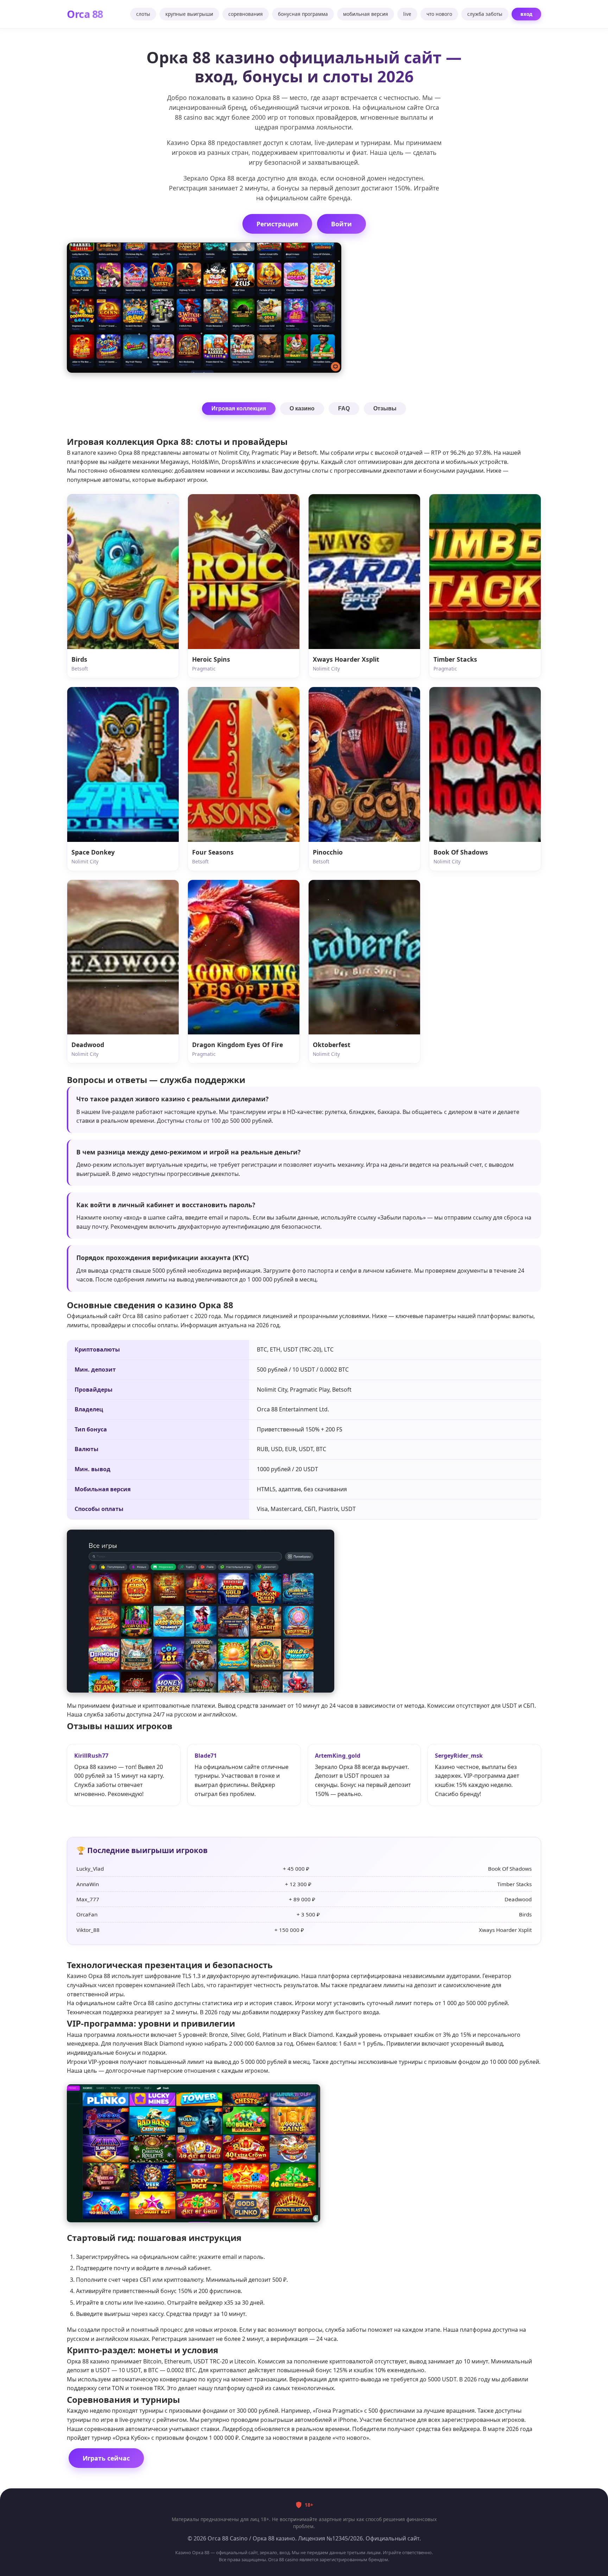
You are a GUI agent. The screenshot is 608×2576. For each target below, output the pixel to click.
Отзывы (385, 408)
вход (526, 14)
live (407, 14)
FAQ (344, 408)
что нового (439, 14)
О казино (302, 408)
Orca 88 (85, 14)
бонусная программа (303, 14)
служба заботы (485, 14)
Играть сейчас (106, 2458)
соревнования (246, 14)
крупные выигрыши (189, 14)
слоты (143, 14)
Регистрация (277, 224)
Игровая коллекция (239, 408)
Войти (341, 224)
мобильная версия (366, 14)
